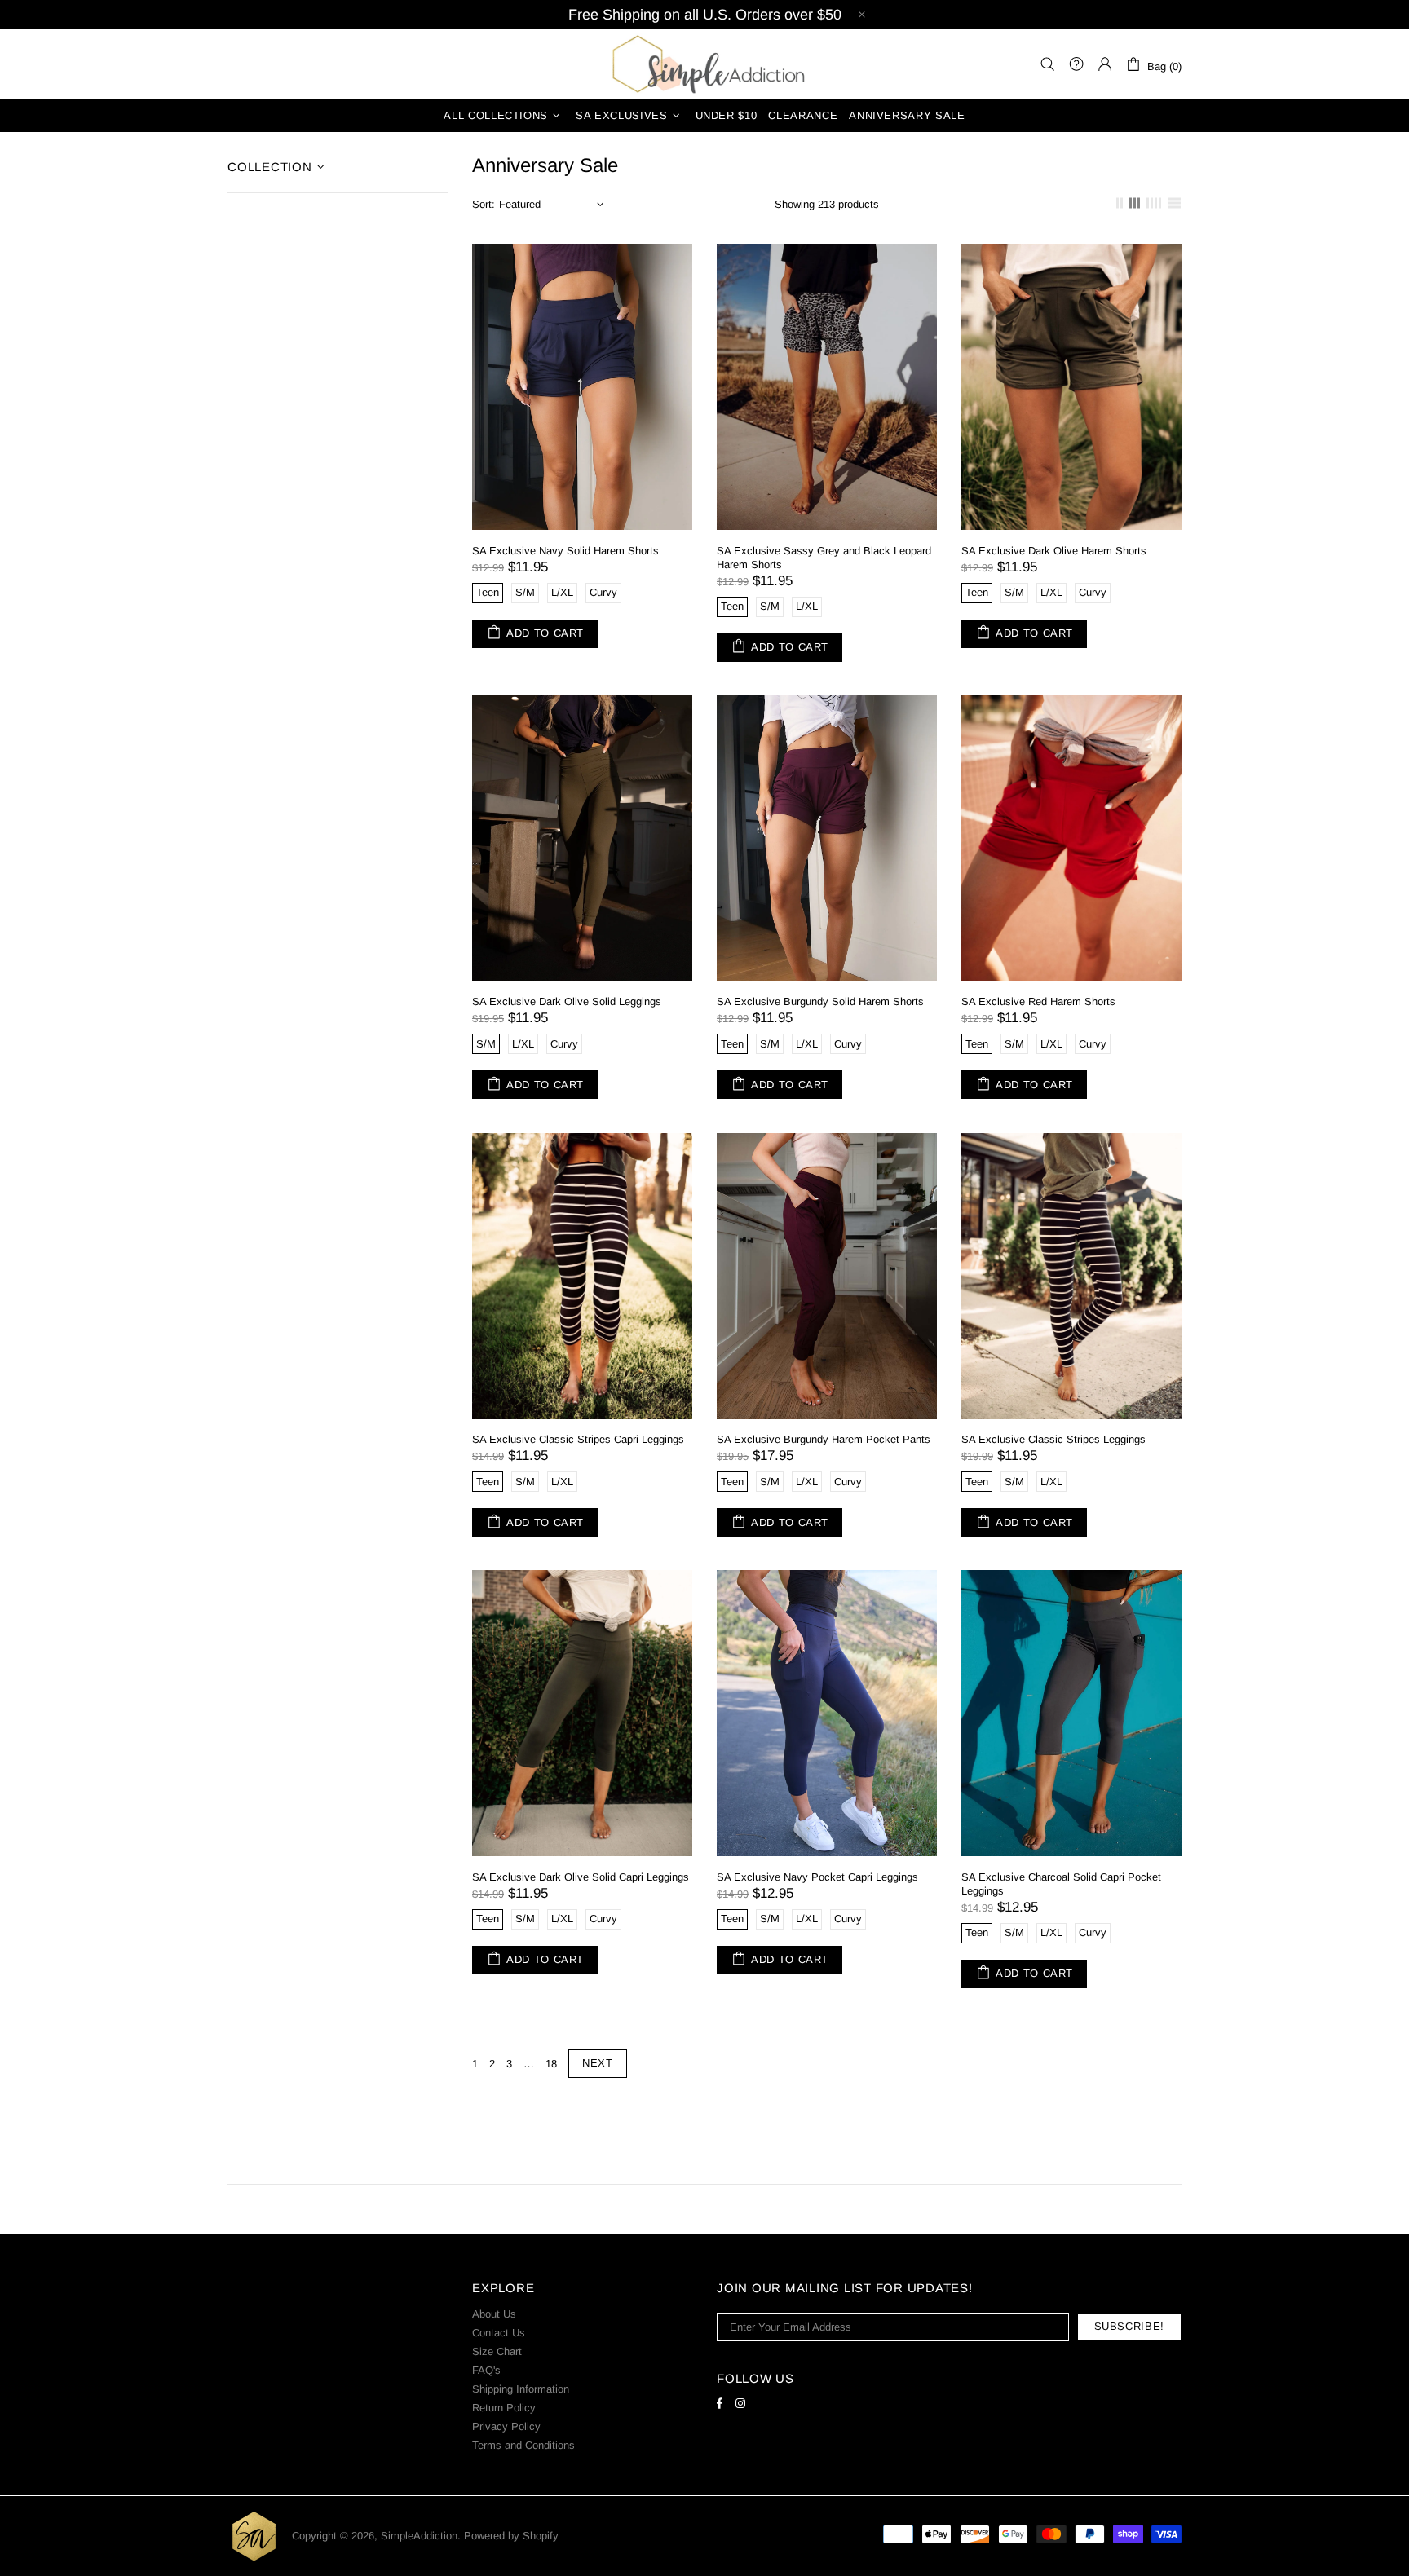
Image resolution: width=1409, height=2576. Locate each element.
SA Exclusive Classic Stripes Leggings (1053, 1439)
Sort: (484, 204)
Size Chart (497, 2351)
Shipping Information (521, 2389)
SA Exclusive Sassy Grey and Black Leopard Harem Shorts (824, 558)
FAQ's (486, 2370)
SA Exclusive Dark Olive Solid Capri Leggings (581, 1877)
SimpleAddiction (704, 64)
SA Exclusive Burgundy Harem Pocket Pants (824, 1439)
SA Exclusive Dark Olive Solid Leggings (567, 1001)
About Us (494, 2314)
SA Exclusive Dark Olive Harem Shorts (1054, 551)
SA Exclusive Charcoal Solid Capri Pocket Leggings (1061, 1884)
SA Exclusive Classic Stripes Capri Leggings (578, 1439)
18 (551, 2064)
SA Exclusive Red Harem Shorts (1038, 1001)
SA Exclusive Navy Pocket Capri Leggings (817, 1877)
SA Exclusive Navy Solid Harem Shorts (565, 551)
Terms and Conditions (523, 2445)
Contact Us (499, 2333)
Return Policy (504, 2408)
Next (598, 2063)
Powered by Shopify (511, 2536)
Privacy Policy (506, 2426)
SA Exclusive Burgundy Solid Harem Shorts (820, 1001)
